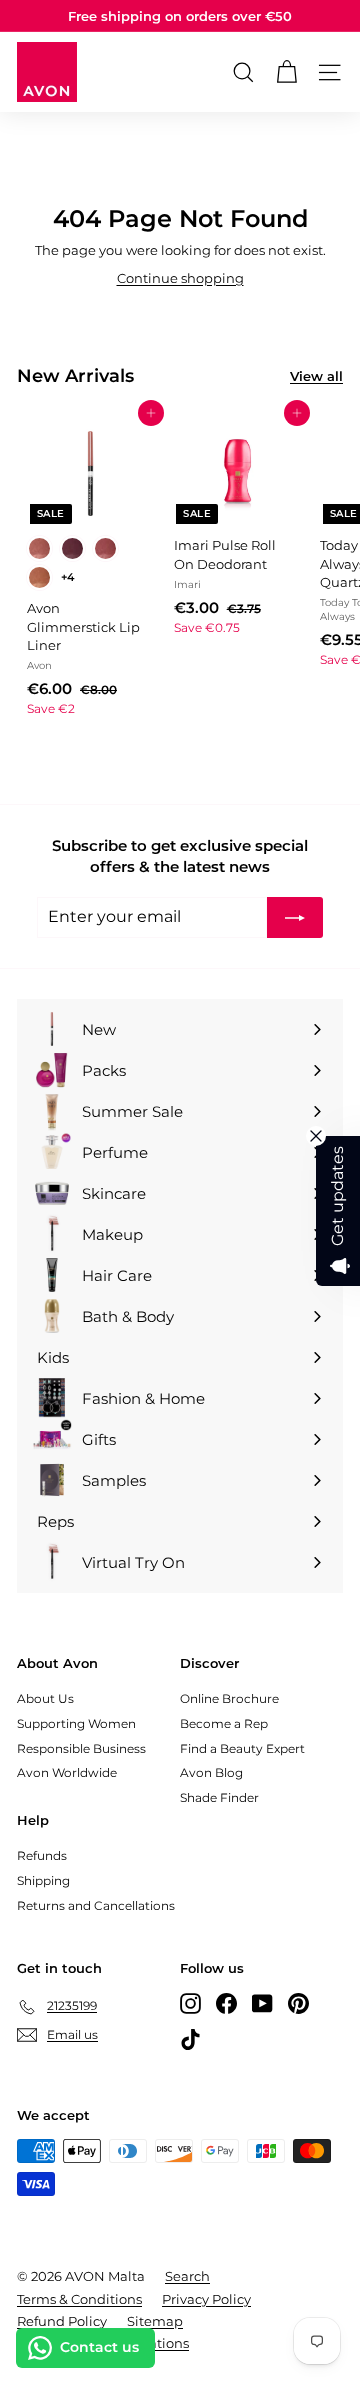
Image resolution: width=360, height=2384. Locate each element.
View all (316, 376)
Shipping (43, 1880)
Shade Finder (219, 1797)
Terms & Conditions (79, 2299)
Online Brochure (229, 1698)
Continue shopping (180, 278)
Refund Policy (62, 2321)
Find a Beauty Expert (242, 1748)
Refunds (42, 1855)
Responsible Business (81, 1748)
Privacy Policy (206, 2299)
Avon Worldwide (67, 1772)
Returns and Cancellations (96, 1905)
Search (187, 2276)
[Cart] (286, 72)
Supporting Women (76, 1723)
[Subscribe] (295, 917)
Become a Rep (224, 1723)
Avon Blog (211, 1772)
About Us (45, 1698)
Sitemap (155, 2321)
